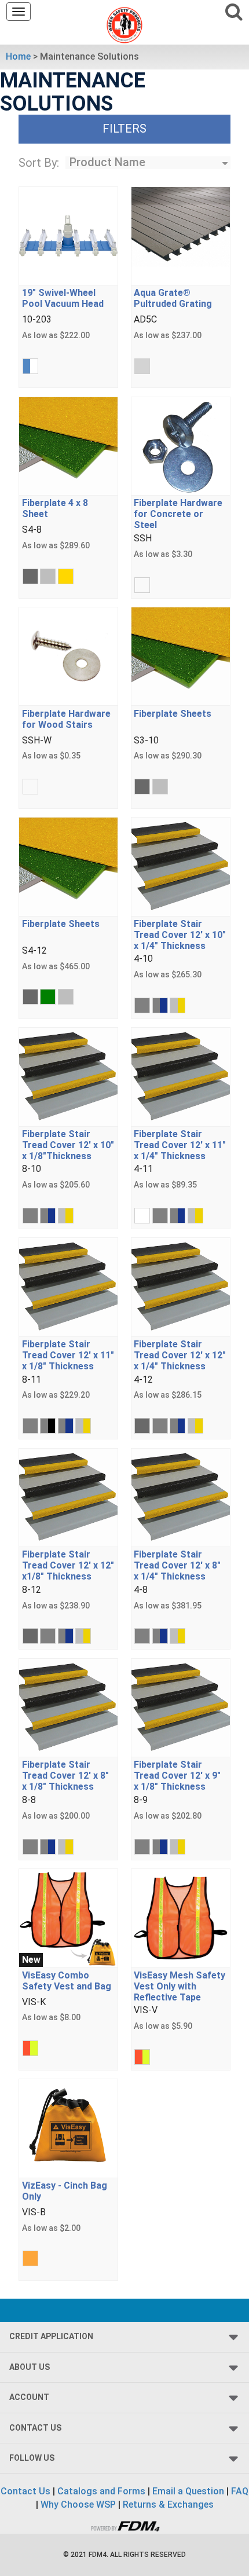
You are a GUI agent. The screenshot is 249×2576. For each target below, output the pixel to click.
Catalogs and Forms (101, 2491)
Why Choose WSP (78, 2504)
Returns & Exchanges (168, 2504)
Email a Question (188, 2491)
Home (18, 56)
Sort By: (39, 163)
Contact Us (25, 2491)
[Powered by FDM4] (124, 2525)
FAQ (240, 2491)
